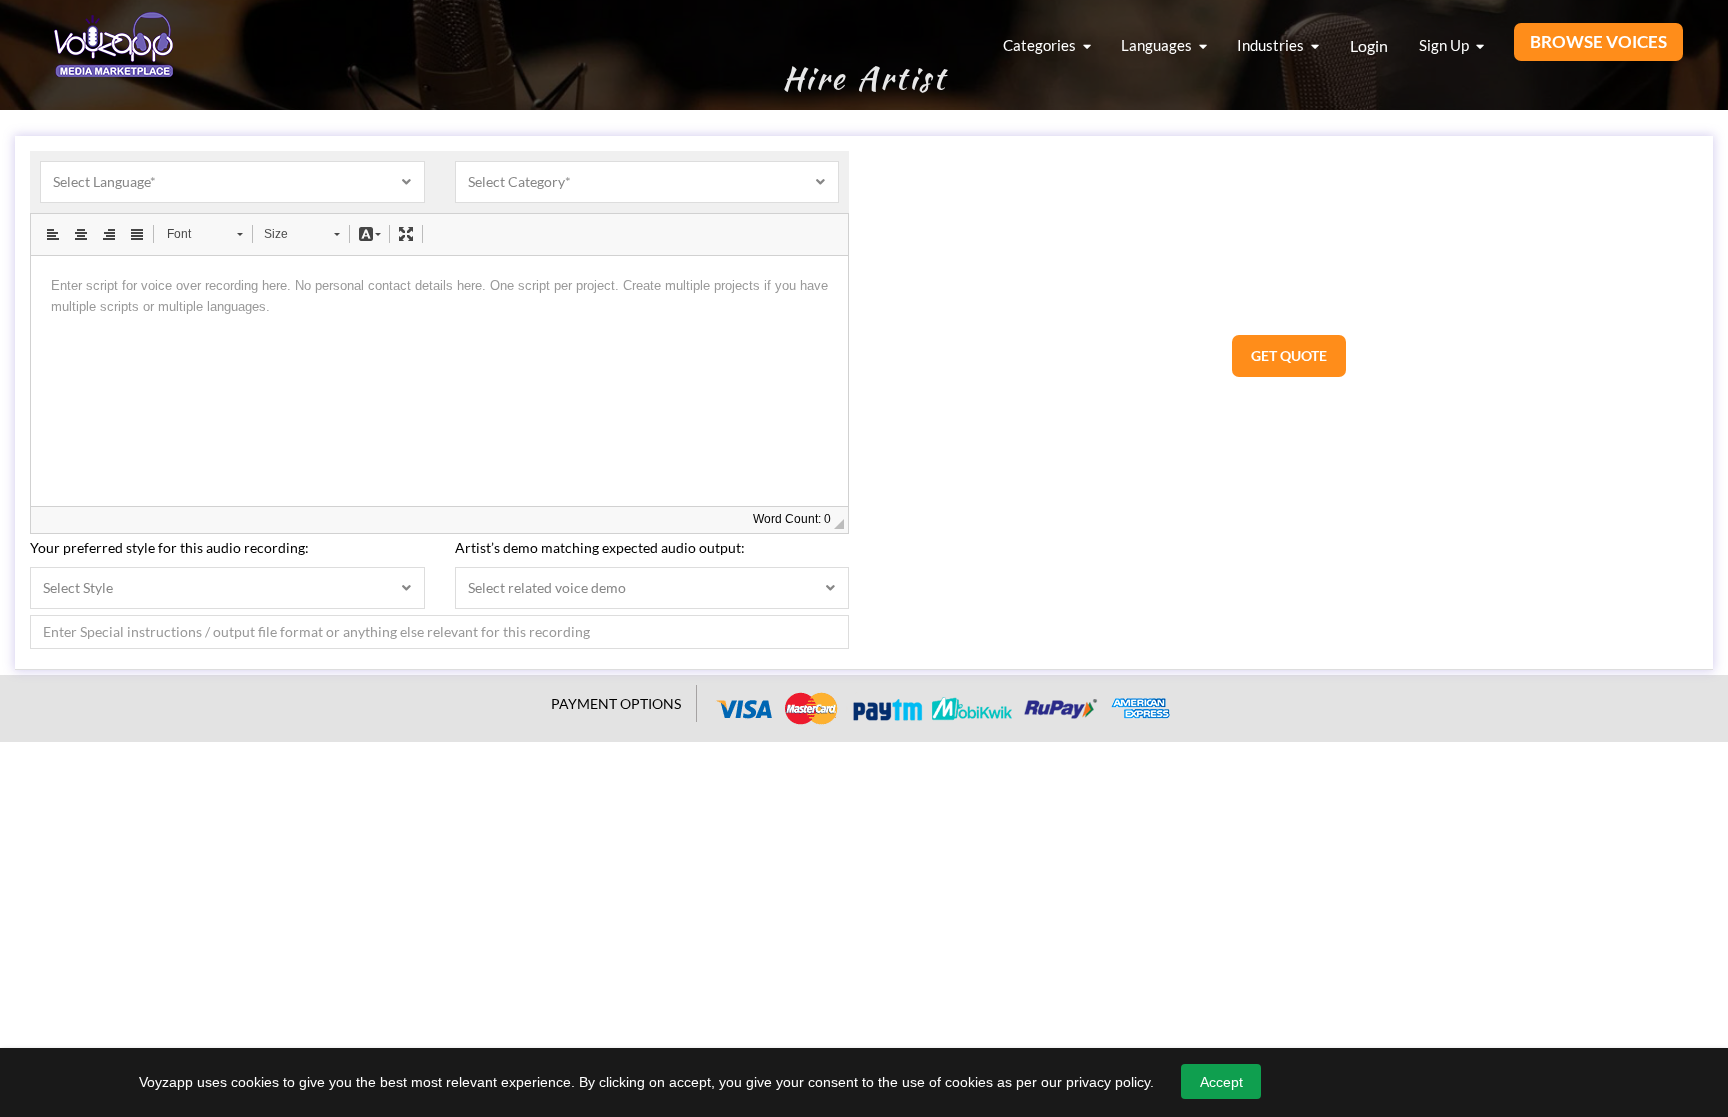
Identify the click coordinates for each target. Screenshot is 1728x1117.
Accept (1221, 1082)
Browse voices (1598, 41)
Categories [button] (1041, 45)
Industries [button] (1272, 45)
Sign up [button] (1445, 45)
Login (1369, 45)
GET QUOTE (1289, 355)
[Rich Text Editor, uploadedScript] (439, 381)
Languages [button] (1158, 45)
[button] (53, 234)
